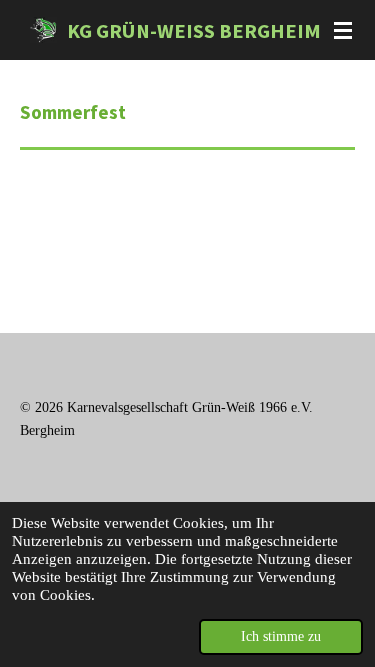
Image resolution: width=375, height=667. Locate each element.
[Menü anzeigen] (343, 30)
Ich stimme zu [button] (281, 636)
